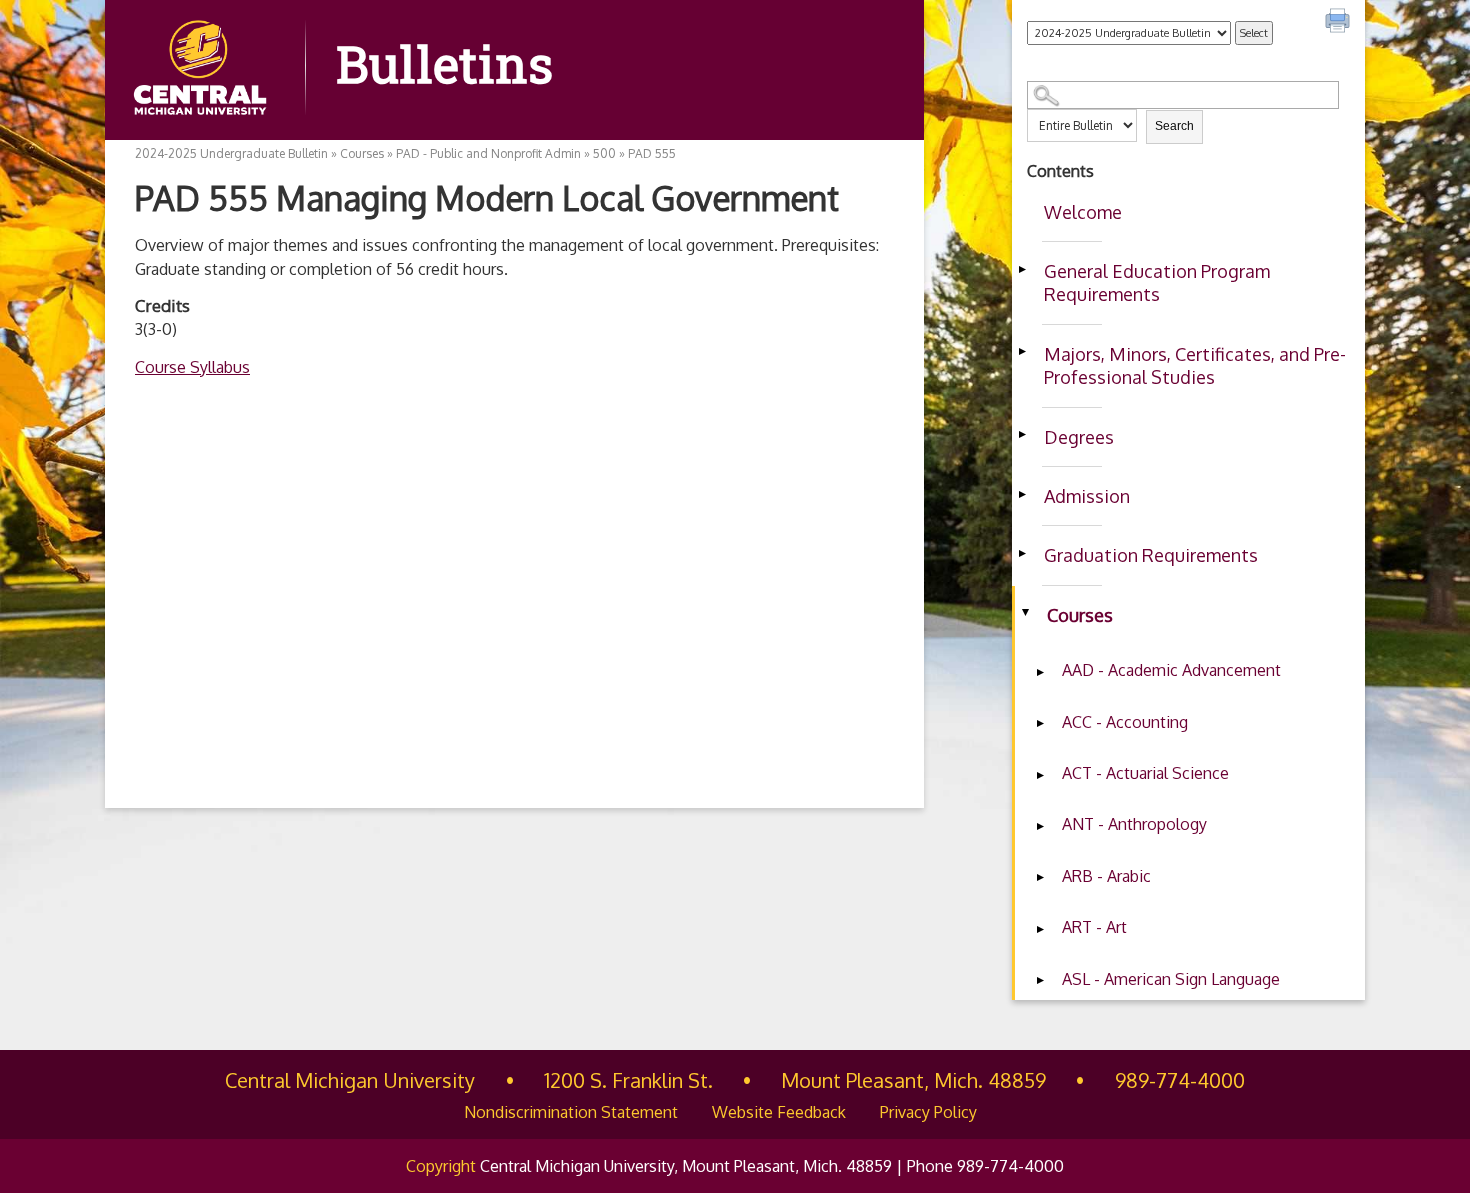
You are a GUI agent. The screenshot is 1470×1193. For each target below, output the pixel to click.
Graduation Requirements (1151, 555)
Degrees (1079, 437)
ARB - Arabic (1106, 876)
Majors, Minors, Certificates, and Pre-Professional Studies (1195, 365)
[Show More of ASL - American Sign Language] (1040, 981)
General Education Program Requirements (1157, 282)
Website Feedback (779, 1112)
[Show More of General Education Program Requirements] (1022, 269)
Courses (1080, 615)
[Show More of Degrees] (1022, 435)
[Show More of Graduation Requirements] (1022, 553)
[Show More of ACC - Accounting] (1040, 724)
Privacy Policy (928, 1112)
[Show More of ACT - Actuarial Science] (1040, 775)
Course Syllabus (192, 367)
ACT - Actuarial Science (1145, 773)
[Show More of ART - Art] (1040, 929)
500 (604, 153)
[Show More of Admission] (1022, 494)
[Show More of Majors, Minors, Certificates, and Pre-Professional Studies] (1022, 352)
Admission (1087, 496)
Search (1174, 126)
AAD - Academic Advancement (1171, 670)
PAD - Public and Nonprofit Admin (488, 153)
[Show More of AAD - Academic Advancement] (1040, 672)
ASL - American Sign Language (1171, 979)
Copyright (441, 1166)
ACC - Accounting (1125, 722)
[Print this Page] (1340, 23)
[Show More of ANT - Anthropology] (1040, 826)
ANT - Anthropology (1134, 824)
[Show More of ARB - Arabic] (1040, 878)
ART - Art (1094, 927)
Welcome (1083, 212)
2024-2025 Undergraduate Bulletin (231, 153)
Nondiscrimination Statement (571, 1112)
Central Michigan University (350, 1080)
